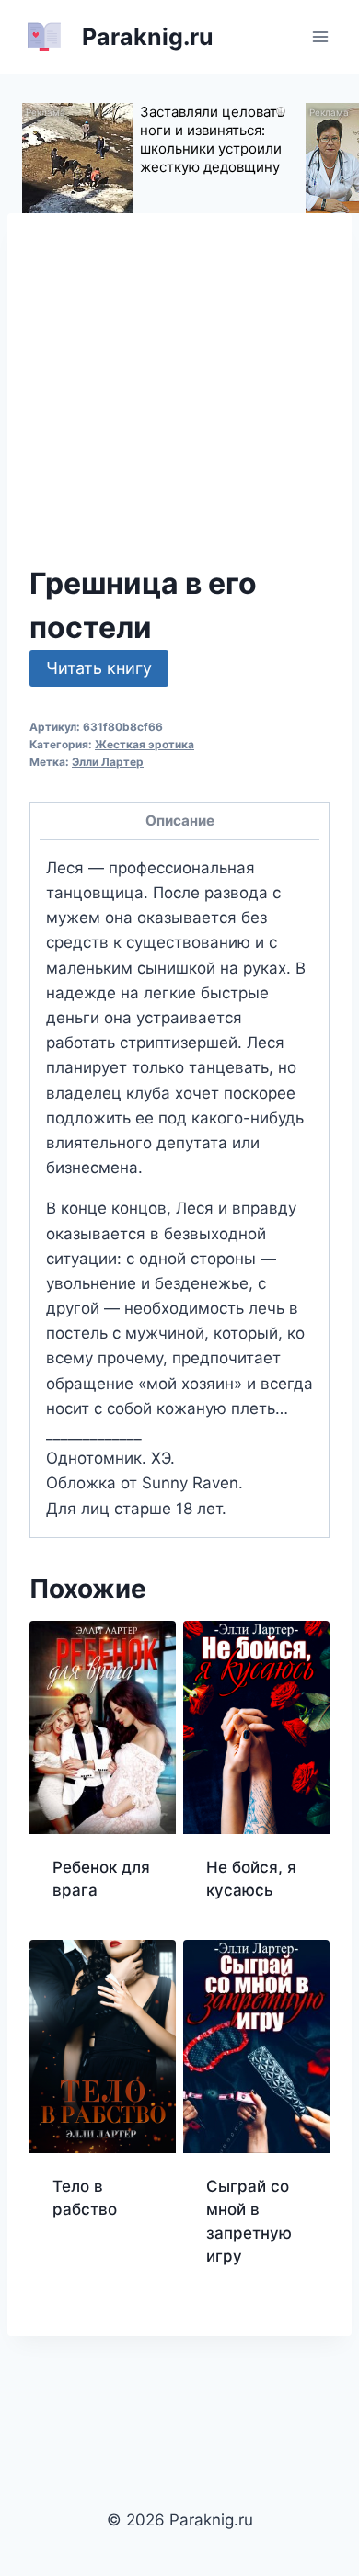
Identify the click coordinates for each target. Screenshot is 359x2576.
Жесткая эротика (145, 744)
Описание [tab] (180, 821)
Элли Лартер (108, 762)
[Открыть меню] (320, 36)
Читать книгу (99, 668)
